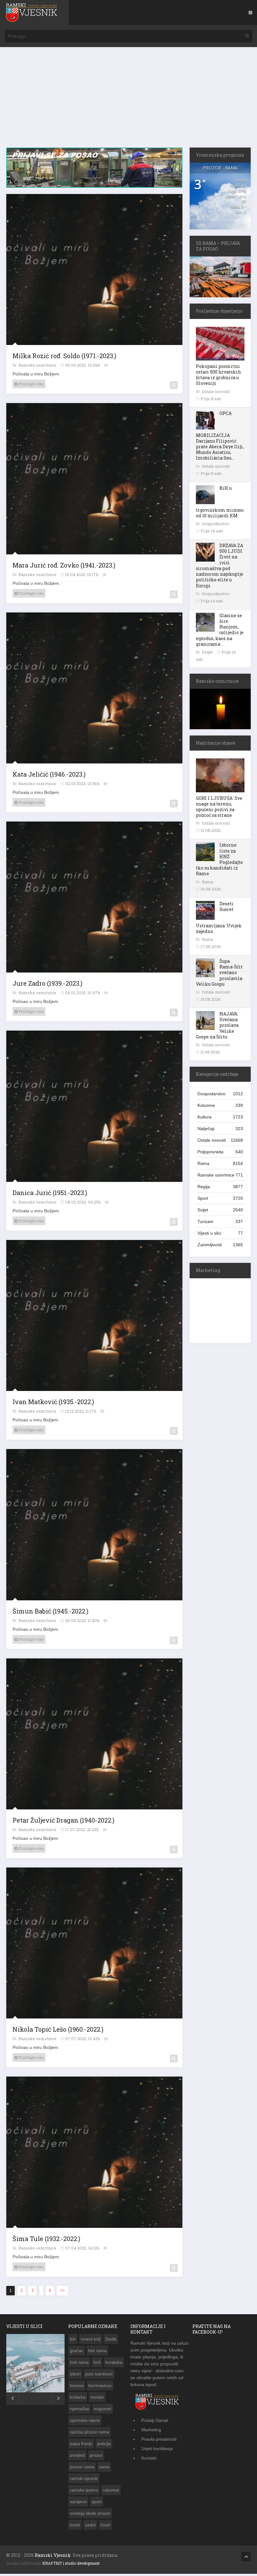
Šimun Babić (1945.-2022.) (50, 1611)
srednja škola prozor (90, 2513)
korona (77, 2385)
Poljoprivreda (220, 1152)
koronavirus (100, 2385)
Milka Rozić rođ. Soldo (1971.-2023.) (64, 356)
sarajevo (78, 2502)
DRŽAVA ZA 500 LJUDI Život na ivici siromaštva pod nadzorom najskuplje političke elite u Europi (220, 565)
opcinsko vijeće (85, 2420)
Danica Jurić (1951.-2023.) (50, 1193)
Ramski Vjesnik (53, 2555)
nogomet (102, 2409)
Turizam (220, 1221)
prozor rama (82, 2467)
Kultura (220, 1117)
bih (73, 2339)
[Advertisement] (128, 100)
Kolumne (220, 1105)
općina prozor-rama (89, 2432)
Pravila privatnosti (159, 2439)
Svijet (208, 652)
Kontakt (149, 2458)
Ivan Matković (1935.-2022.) (53, 1402)
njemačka (79, 2409)
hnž (97, 2362)
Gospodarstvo (216, 524)
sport (97, 2502)
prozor (96, 2455)
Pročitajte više (31, 384)
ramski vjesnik (84, 2478)
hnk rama (79, 2362)
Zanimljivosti (220, 1245)
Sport (220, 1198)
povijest (77, 2455)
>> (62, 2290)
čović (105, 2525)
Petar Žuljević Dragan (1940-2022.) (63, 1820)
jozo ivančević (99, 2374)
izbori (75, 2374)
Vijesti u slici (220, 1233)
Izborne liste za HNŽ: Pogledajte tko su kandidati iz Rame (219, 859)
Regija (220, 1187)
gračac (77, 2351)
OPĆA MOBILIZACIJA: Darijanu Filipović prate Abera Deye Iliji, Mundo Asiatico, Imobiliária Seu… (220, 436)
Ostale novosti (216, 391)
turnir (75, 2525)
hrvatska (114, 2362)
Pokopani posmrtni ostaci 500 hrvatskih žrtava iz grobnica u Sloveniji (218, 375)
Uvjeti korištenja (157, 2449)
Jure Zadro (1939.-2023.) (47, 983)
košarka (78, 2397)
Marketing (151, 2430)
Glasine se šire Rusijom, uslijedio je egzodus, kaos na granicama (220, 630)
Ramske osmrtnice (38, 365)
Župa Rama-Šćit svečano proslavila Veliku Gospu (219, 973)
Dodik (111, 2339)
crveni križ (91, 2339)
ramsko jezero (84, 2490)
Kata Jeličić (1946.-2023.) (49, 774)
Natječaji (220, 1129)
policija (104, 2444)
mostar (97, 2397)
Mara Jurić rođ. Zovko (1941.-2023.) (64, 565)
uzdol (90, 2525)
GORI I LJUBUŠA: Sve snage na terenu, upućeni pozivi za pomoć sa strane (219, 807)
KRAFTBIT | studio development (71, 2563)
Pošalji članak (155, 2420)
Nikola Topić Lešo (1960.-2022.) (58, 2029)
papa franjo (81, 2444)
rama (104, 2467)
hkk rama (97, 2351)
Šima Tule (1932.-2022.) (46, 2239)
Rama (207, 882)
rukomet (111, 2490)
